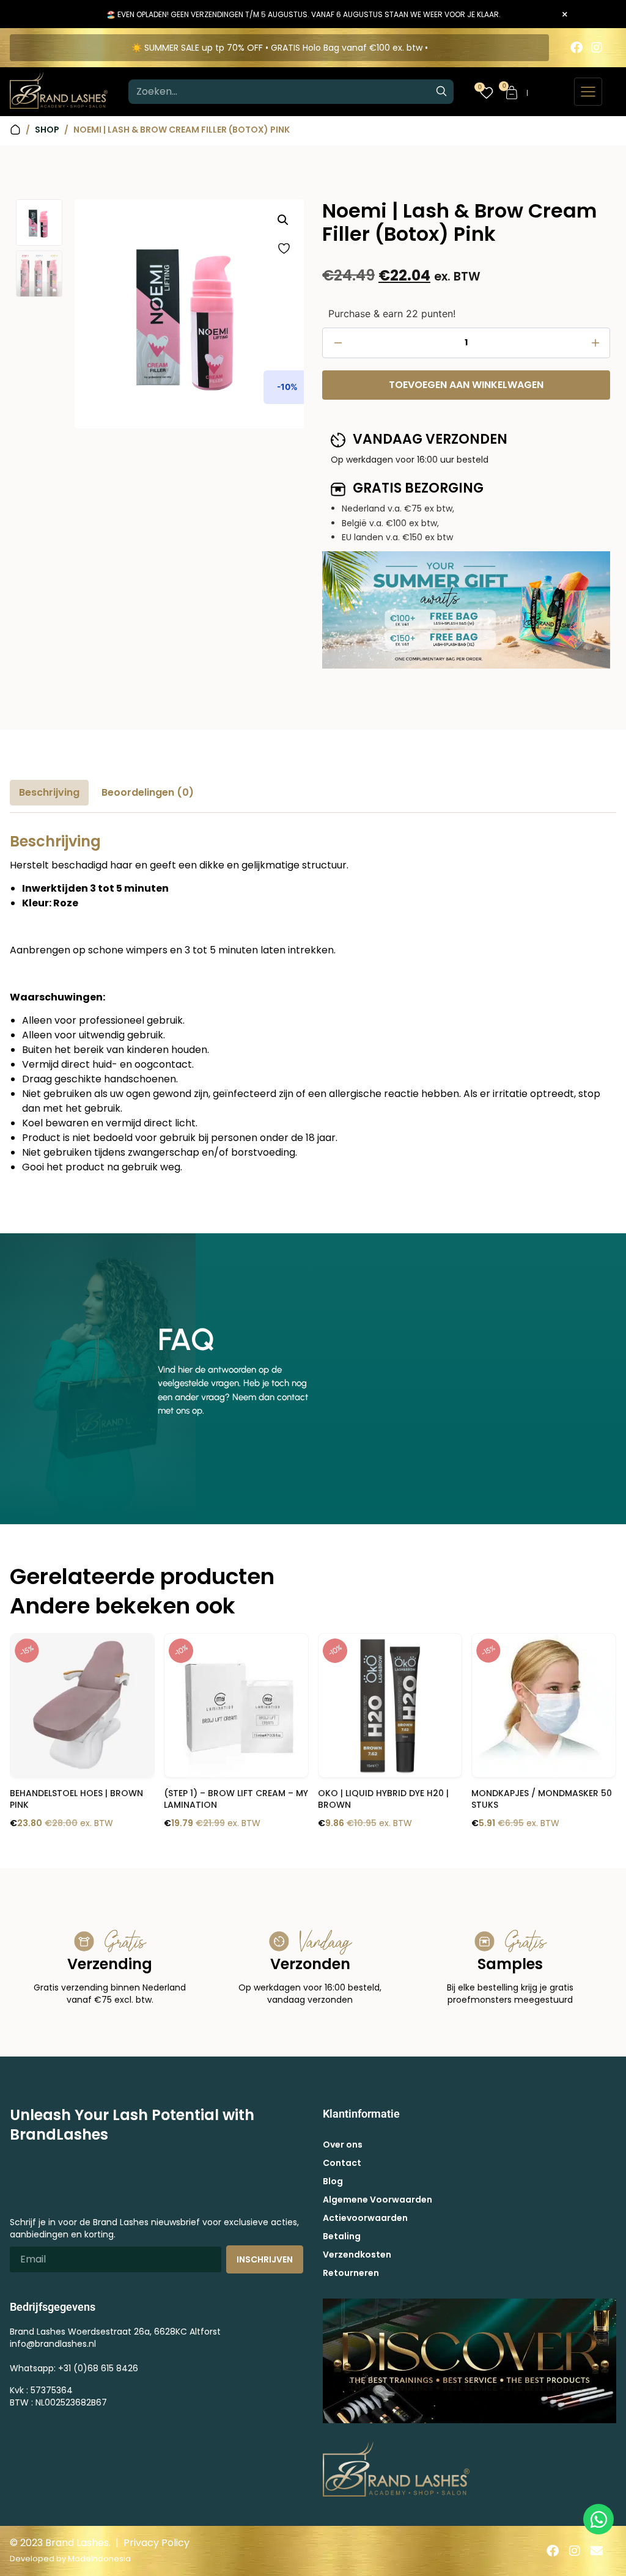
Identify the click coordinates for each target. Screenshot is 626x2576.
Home (15, 130)
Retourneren (351, 2273)
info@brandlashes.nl (53, 2344)
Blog (333, 2181)
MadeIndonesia (99, 2559)
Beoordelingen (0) (148, 792)
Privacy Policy (156, 2543)
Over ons (343, 2145)
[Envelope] (597, 2551)
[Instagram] (597, 48)
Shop (47, 130)
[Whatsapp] (598, 2519)
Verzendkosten (357, 2255)
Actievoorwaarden (365, 2218)
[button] (283, 220)
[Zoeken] (441, 92)
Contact (342, 2163)
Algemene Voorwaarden (377, 2200)
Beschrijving (49, 792)
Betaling (342, 2236)
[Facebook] (576, 48)
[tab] (49, 793)
